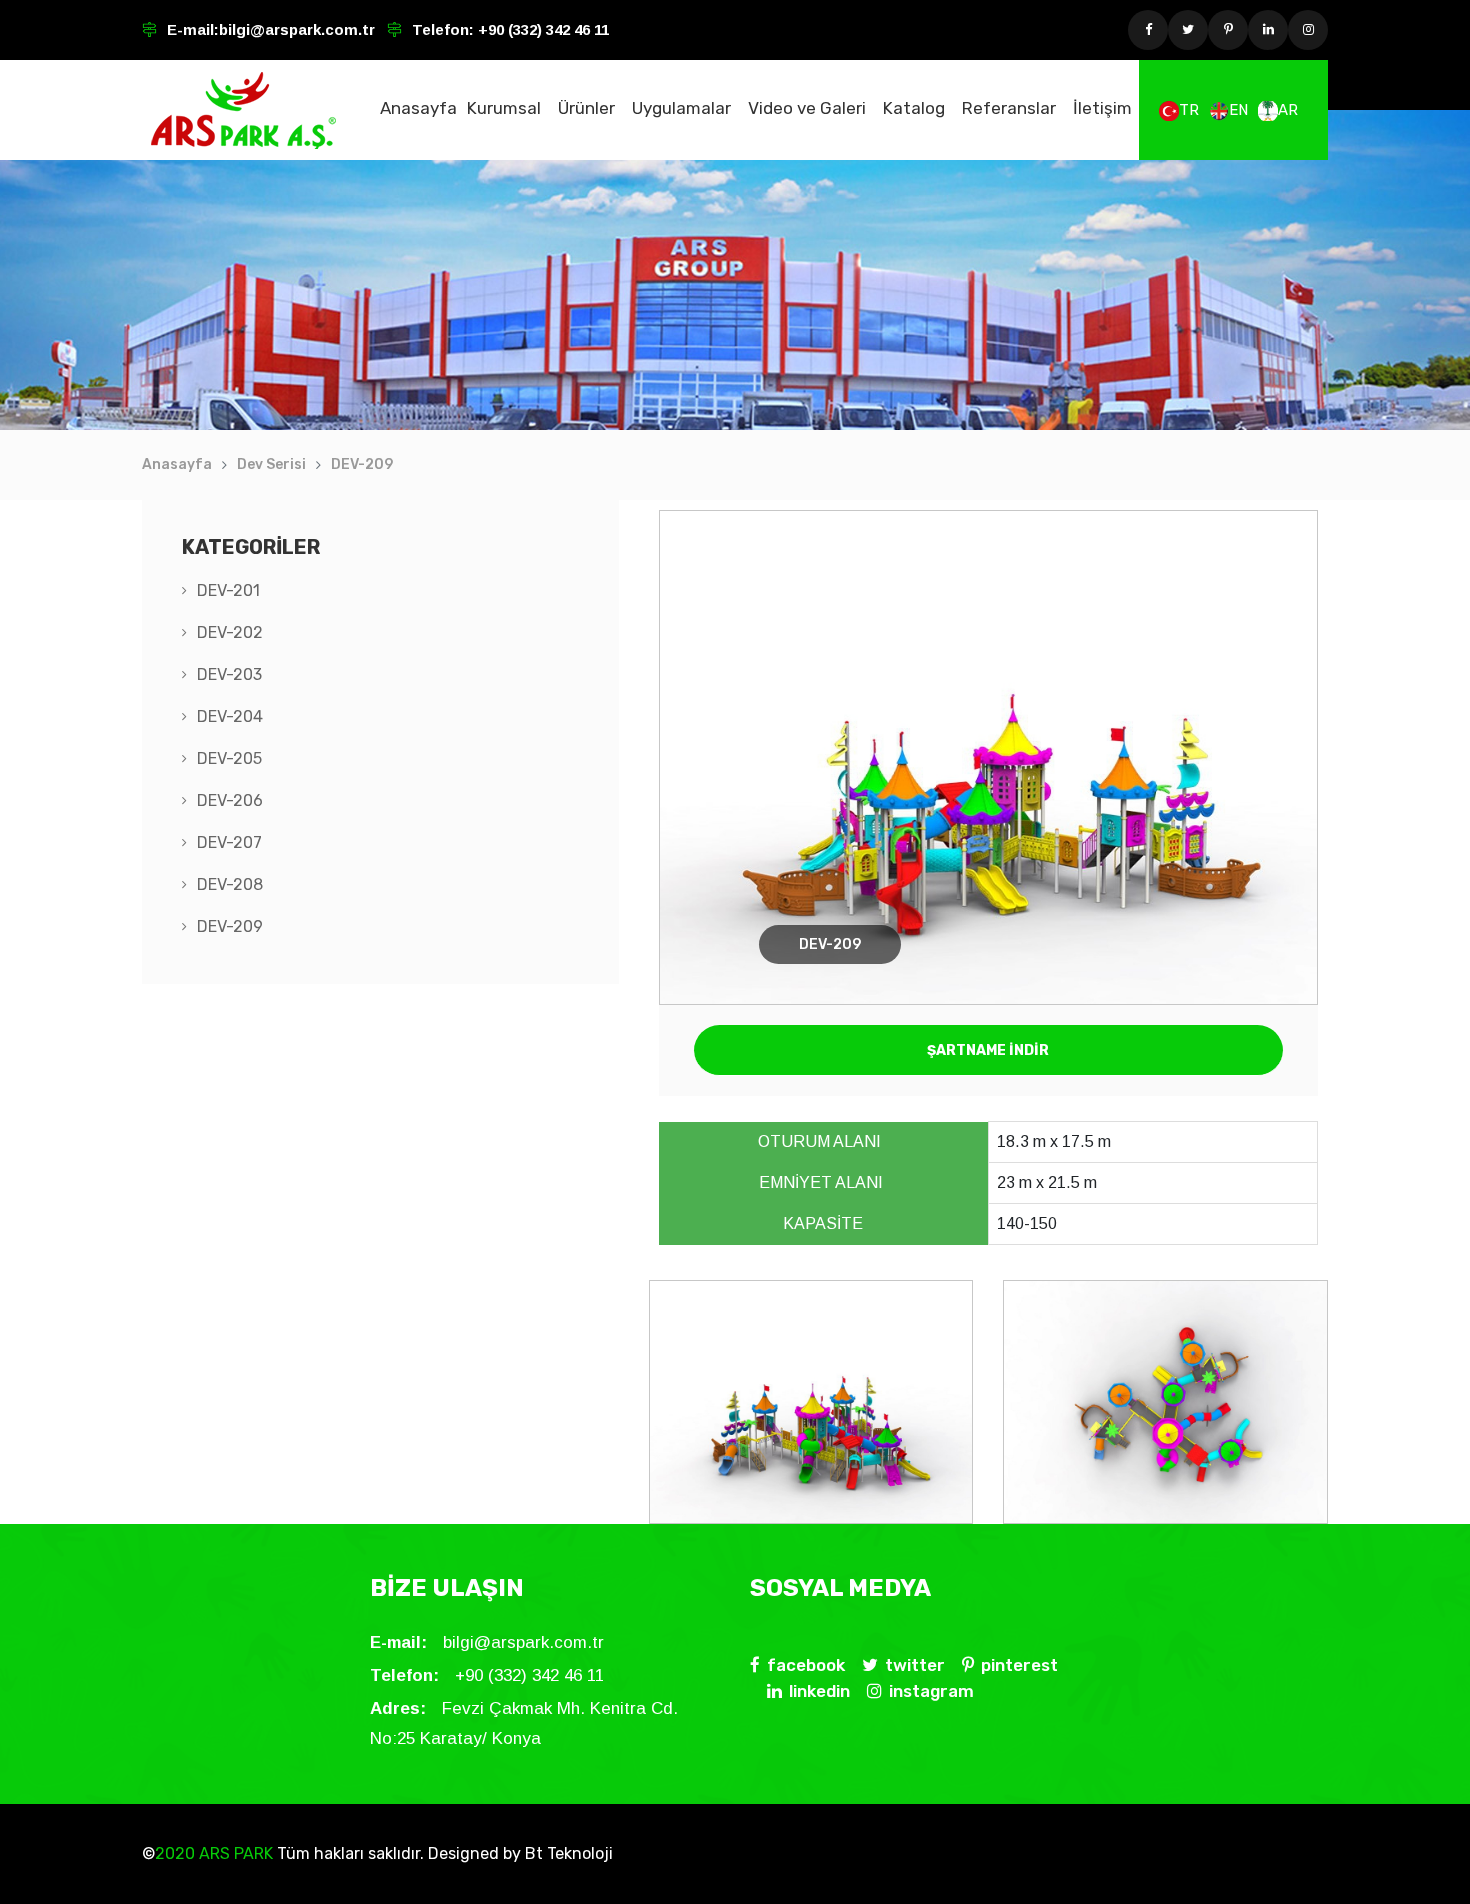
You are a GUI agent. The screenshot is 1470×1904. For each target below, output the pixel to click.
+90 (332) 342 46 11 (541, 29)
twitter (915, 1665)
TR (1189, 110)
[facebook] (1148, 30)
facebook (806, 1665)
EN (1238, 110)
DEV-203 (229, 674)
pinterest (1019, 1665)
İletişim (1102, 108)
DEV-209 (362, 464)
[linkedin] (1268, 30)
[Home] (243, 110)
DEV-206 (230, 800)
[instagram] (1308, 30)
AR (1288, 110)
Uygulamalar (681, 108)
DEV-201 (228, 590)
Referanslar (1009, 108)
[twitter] (1188, 30)
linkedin (819, 1691)
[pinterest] (1228, 30)
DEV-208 (230, 884)
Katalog (914, 108)
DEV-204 (230, 716)
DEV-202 (230, 632)
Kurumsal (504, 108)
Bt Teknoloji (567, 1853)
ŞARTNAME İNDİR (988, 1050)
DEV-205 (229, 758)
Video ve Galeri (807, 108)
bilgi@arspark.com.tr (297, 29)
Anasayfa (418, 108)
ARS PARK (234, 1853)
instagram (931, 1691)
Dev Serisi (271, 464)
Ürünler (586, 108)
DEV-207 (229, 842)
